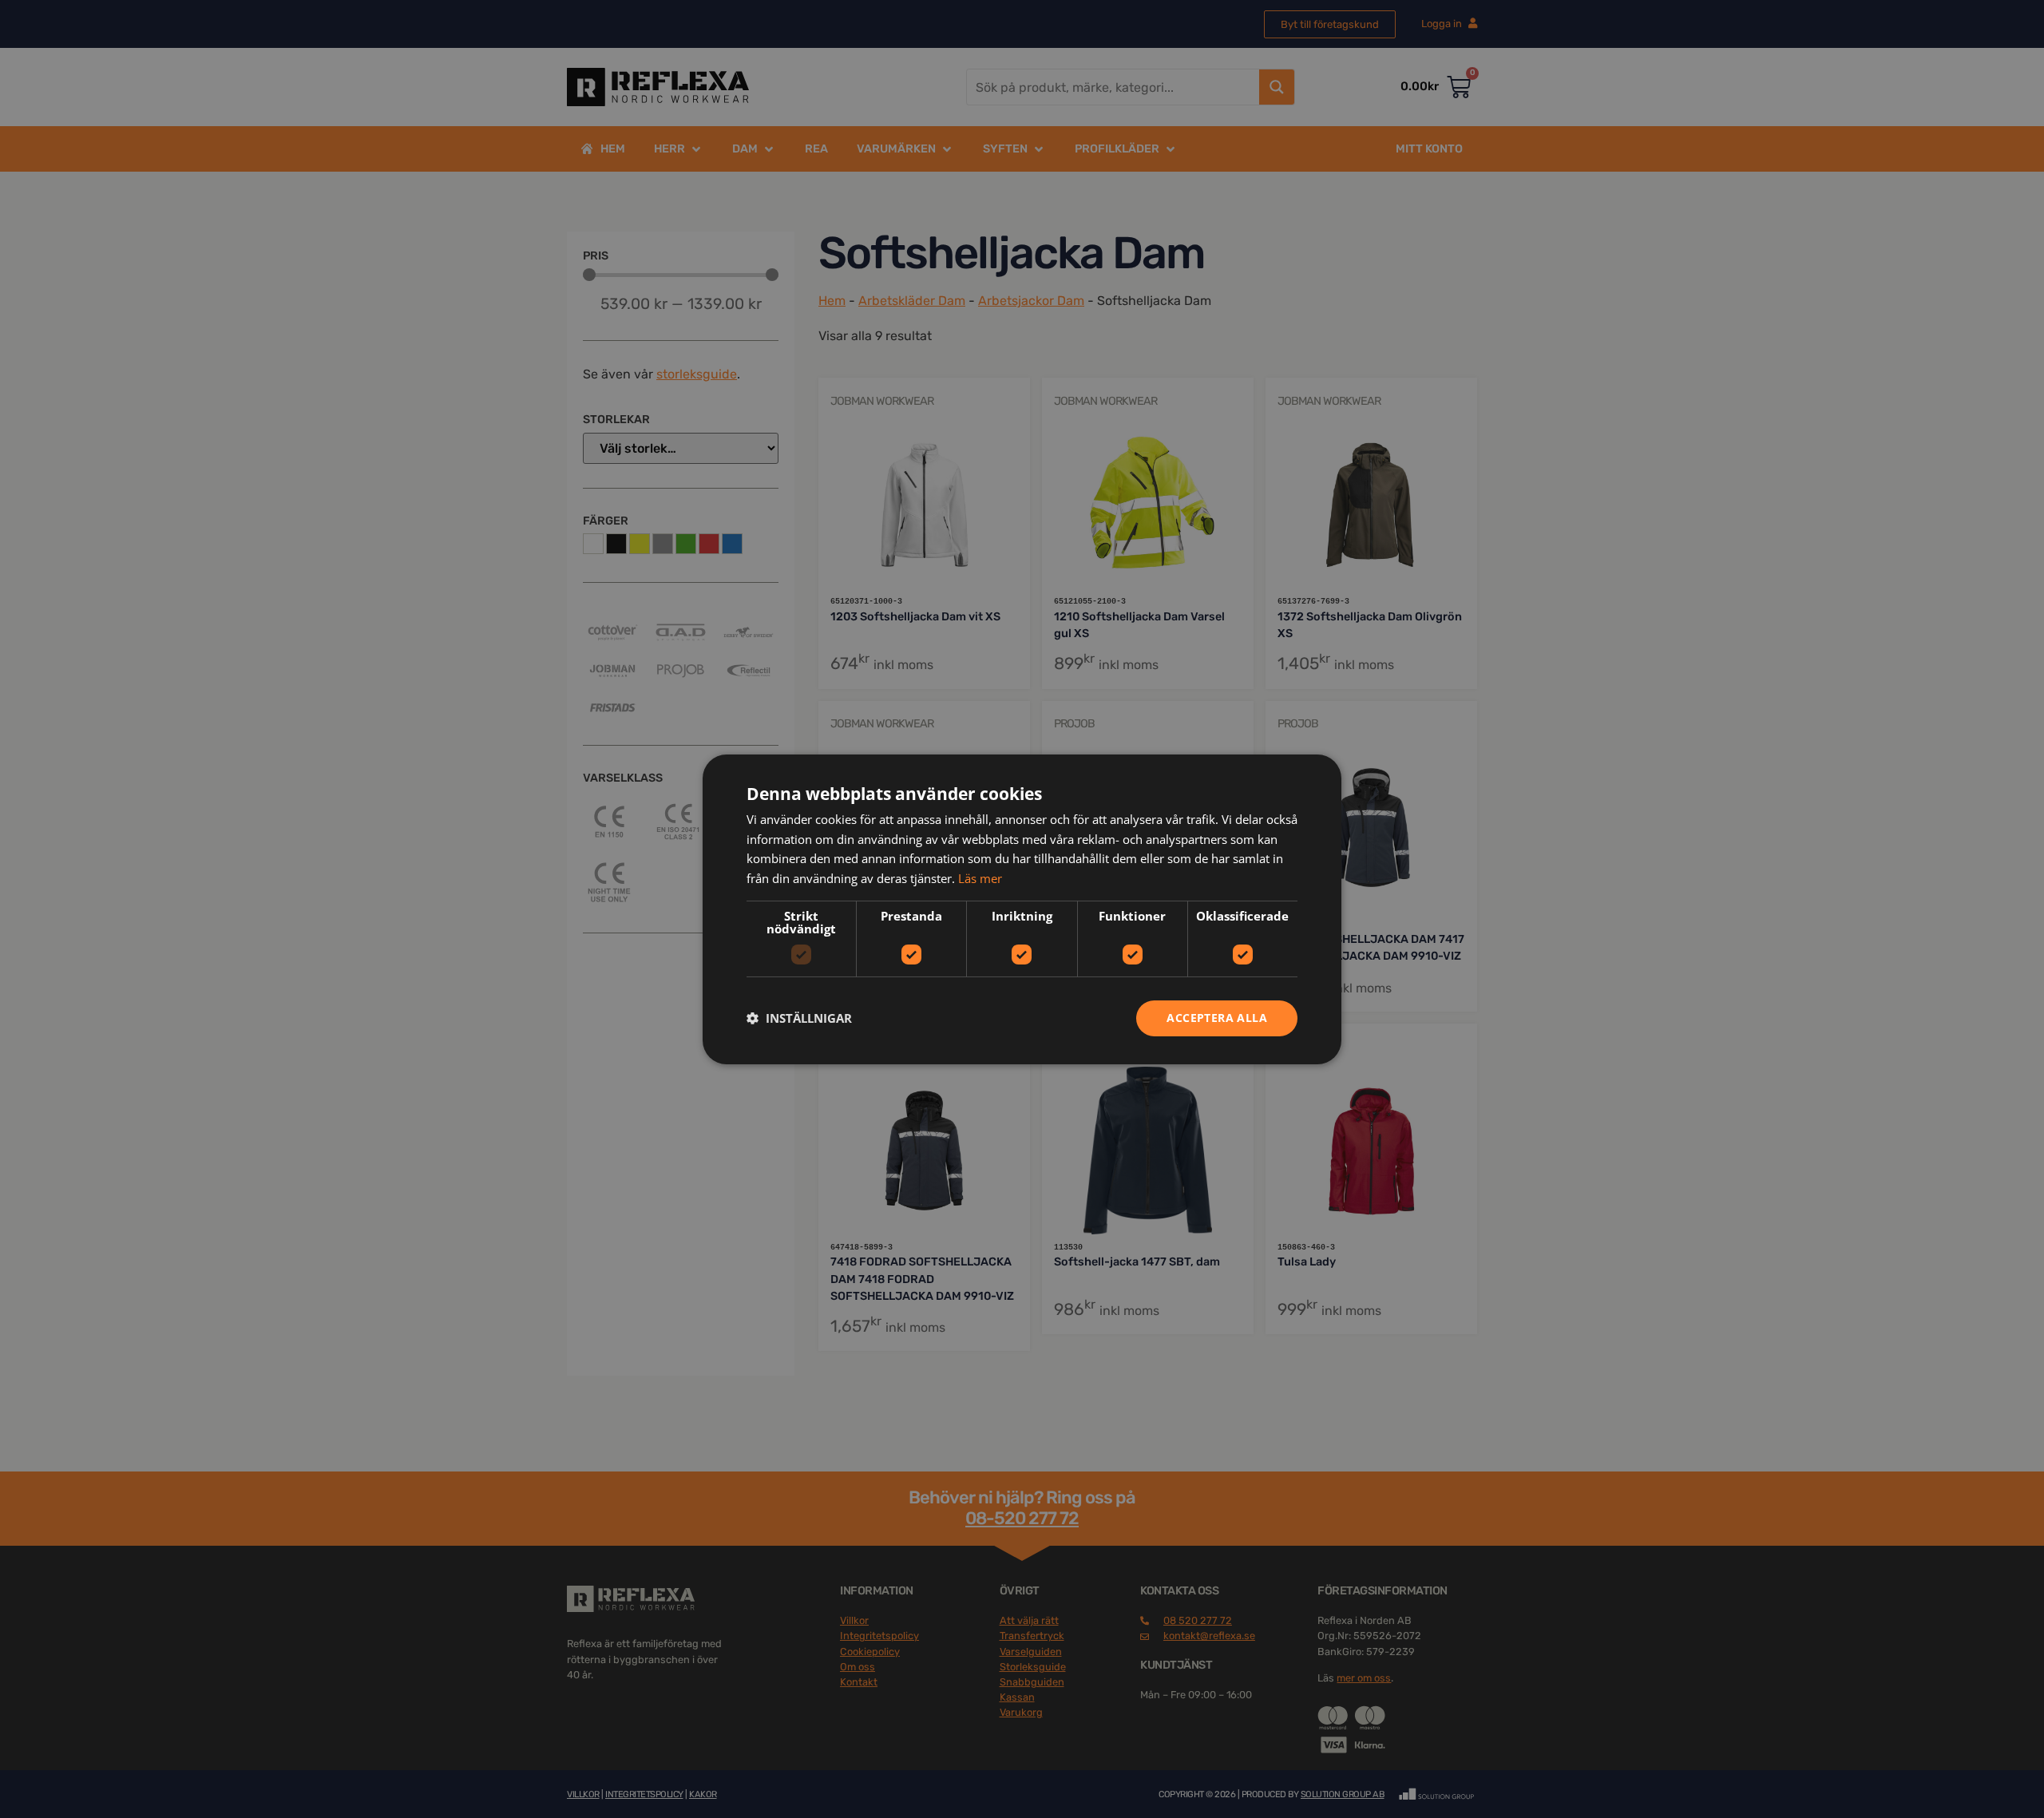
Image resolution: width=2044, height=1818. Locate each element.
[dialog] (1022, 909)
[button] (799, 1018)
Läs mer (980, 878)
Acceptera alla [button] (1217, 1018)
